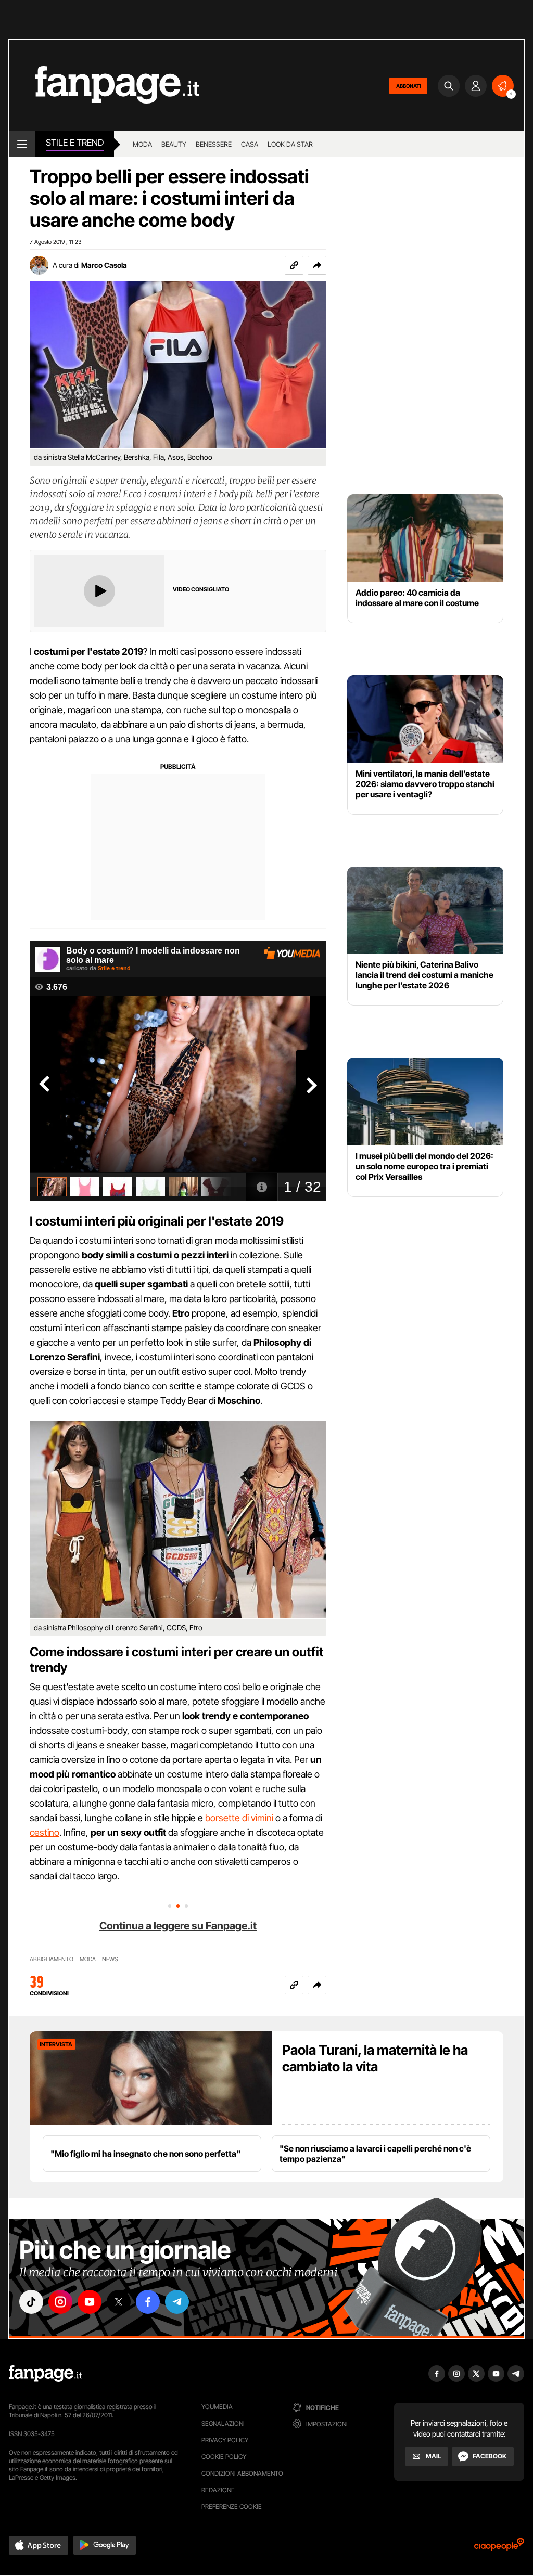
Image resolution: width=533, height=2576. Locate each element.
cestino (45, 1832)
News (110, 1959)
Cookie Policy (224, 2457)
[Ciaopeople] (499, 2548)
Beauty (174, 144)
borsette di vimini (239, 1818)
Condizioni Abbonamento (242, 2473)
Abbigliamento (52, 1959)
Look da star (290, 144)
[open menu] (22, 144)
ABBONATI (408, 86)
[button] (317, 265)
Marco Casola (104, 265)
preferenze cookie (232, 2507)
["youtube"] (90, 2302)
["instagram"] (60, 2302)
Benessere (214, 144)
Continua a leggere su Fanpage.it (178, 1926)
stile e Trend (75, 143)
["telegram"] (177, 2302)
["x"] (119, 2302)
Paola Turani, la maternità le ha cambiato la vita (375, 2058)
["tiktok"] (31, 2302)
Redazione (218, 2490)
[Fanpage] (45, 2374)
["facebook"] (148, 2302)
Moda (142, 144)
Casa (250, 144)
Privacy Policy (225, 2440)
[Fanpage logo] (104, 86)
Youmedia (217, 2407)
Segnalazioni (223, 2423)
